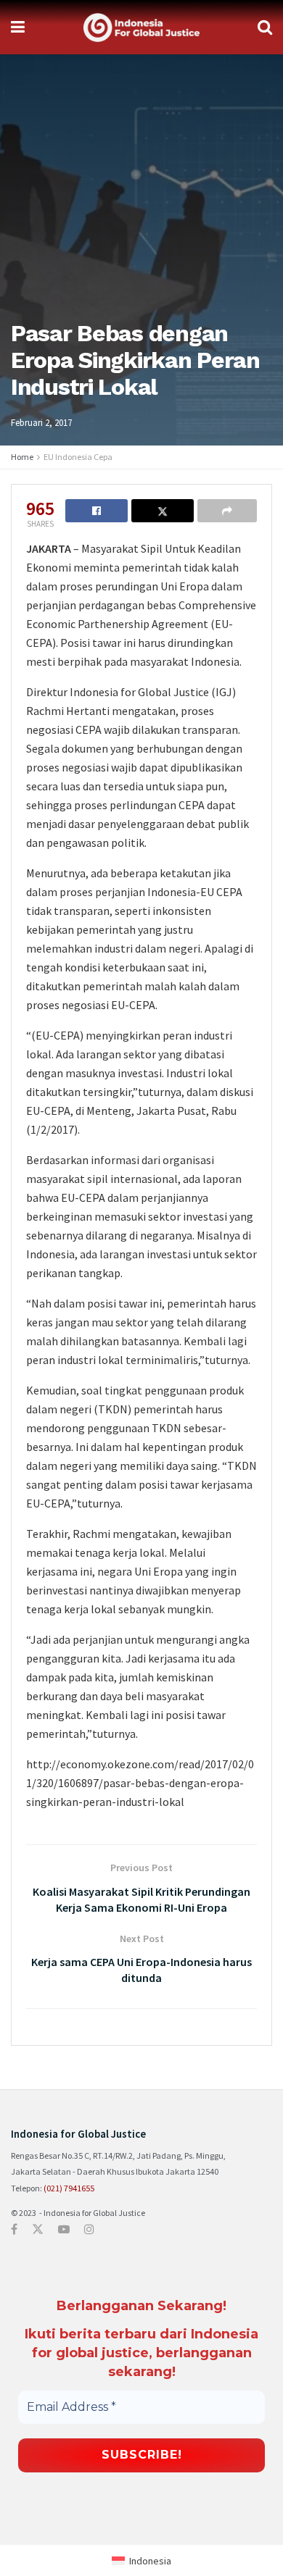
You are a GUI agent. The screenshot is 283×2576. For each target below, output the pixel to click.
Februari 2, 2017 (41, 423)
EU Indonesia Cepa (78, 457)
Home (22, 457)
